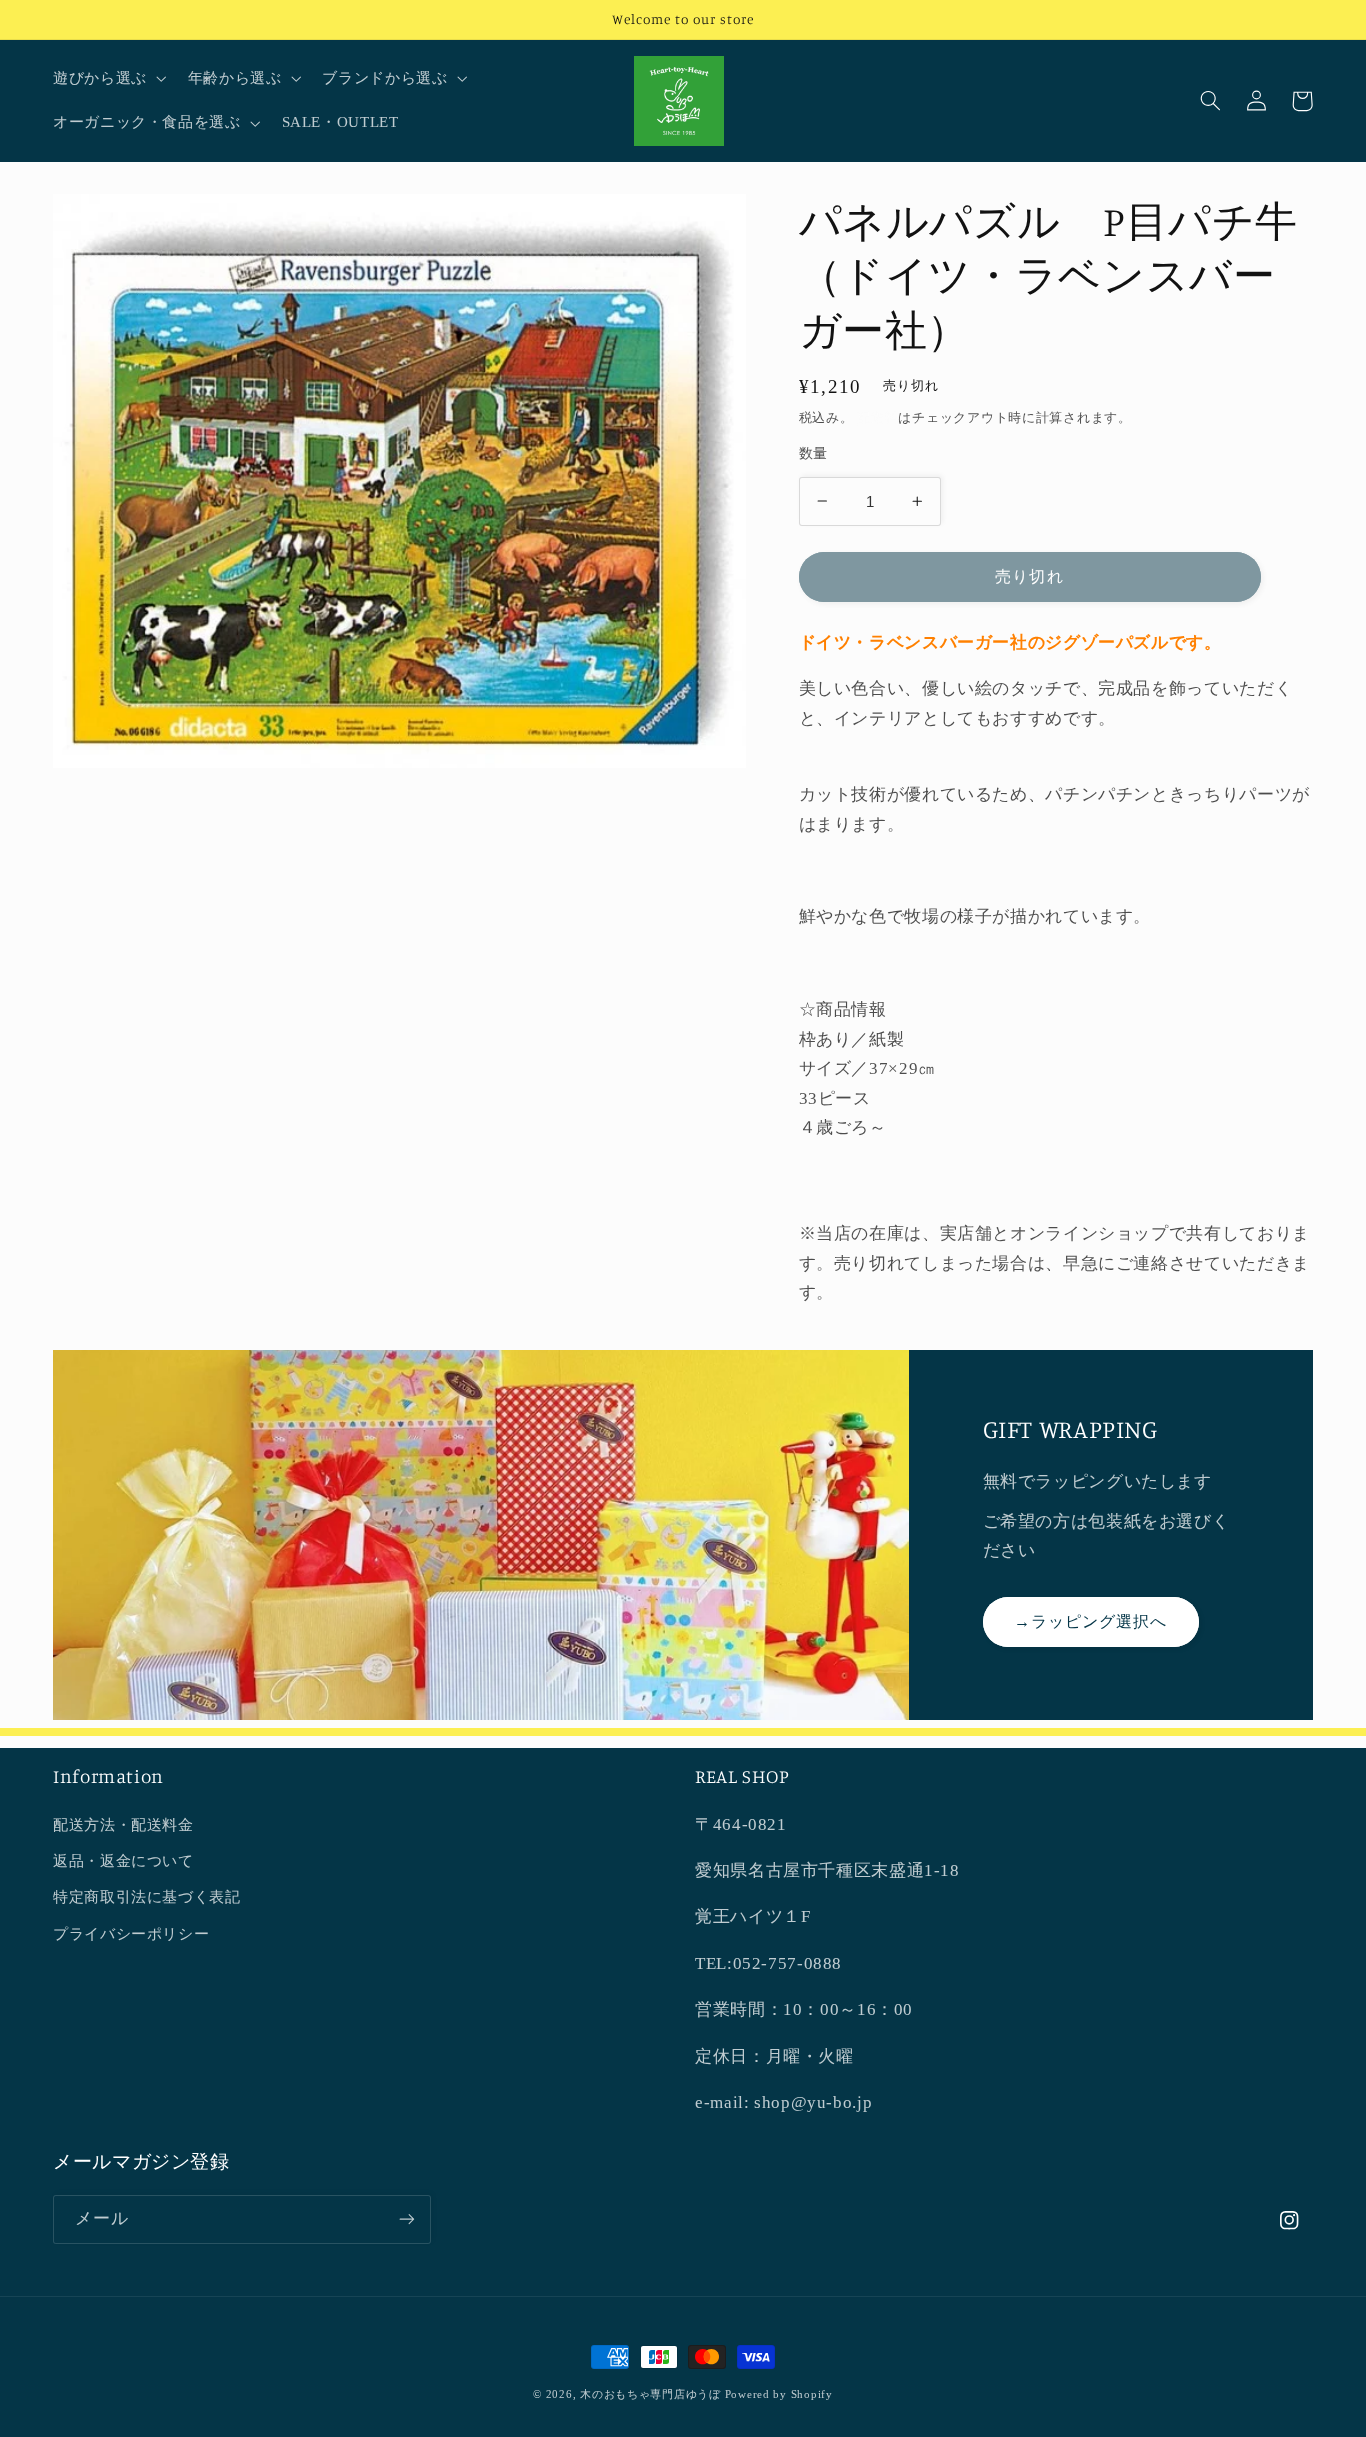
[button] (107, 79)
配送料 (877, 417)
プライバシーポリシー (131, 1934)
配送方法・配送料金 (123, 1825)
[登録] (407, 2219)
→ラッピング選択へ (1090, 1621)
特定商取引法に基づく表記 (147, 1897)
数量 (813, 453)
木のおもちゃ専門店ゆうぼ (650, 2394)
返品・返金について (123, 1861)
